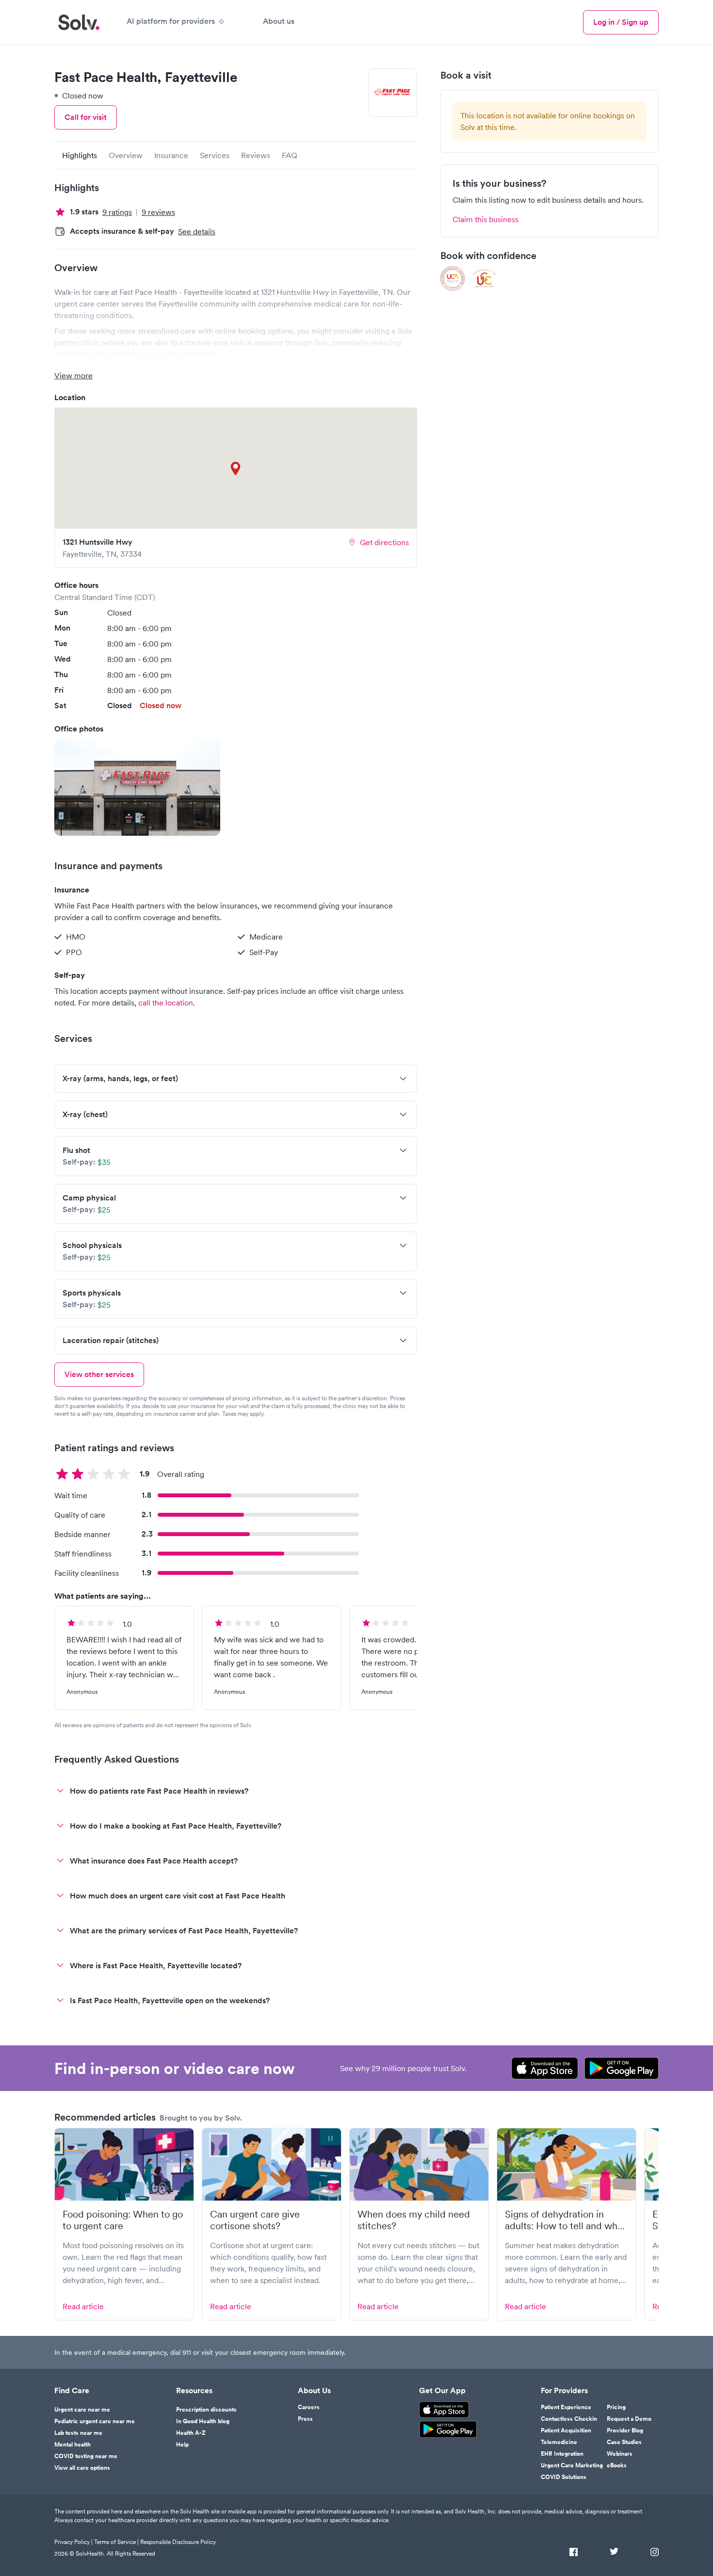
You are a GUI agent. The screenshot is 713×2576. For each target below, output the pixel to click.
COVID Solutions (564, 2477)
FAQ (290, 155)
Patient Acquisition (566, 2430)
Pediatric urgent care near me (95, 2421)
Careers (309, 2407)
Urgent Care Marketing (572, 2465)
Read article (83, 2306)
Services (215, 155)
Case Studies (624, 2442)
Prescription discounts (206, 2410)
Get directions (384, 542)
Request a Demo (629, 2419)
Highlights (80, 155)
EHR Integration (562, 2454)
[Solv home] (79, 22)
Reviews (256, 155)
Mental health (73, 2445)
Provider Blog (625, 2430)
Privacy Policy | (73, 2542)
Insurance (171, 155)
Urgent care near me (82, 2410)
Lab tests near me (78, 2433)
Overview (126, 155)
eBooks (617, 2465)
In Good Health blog (203, 2421)
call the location (166, 1003)
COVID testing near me (86, 2456)
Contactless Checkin (569, 2419)
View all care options (82, 2468)
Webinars (620, 2454)
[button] (137, 787)
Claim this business (486, 219)
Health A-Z (191, 2433)
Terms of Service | (116, 2542)
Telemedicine (559, 2442)
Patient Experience (566, 2407)
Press (305, 2419)
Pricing (616, 2407)
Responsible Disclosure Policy (178, 2542)
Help (182, 2445)
